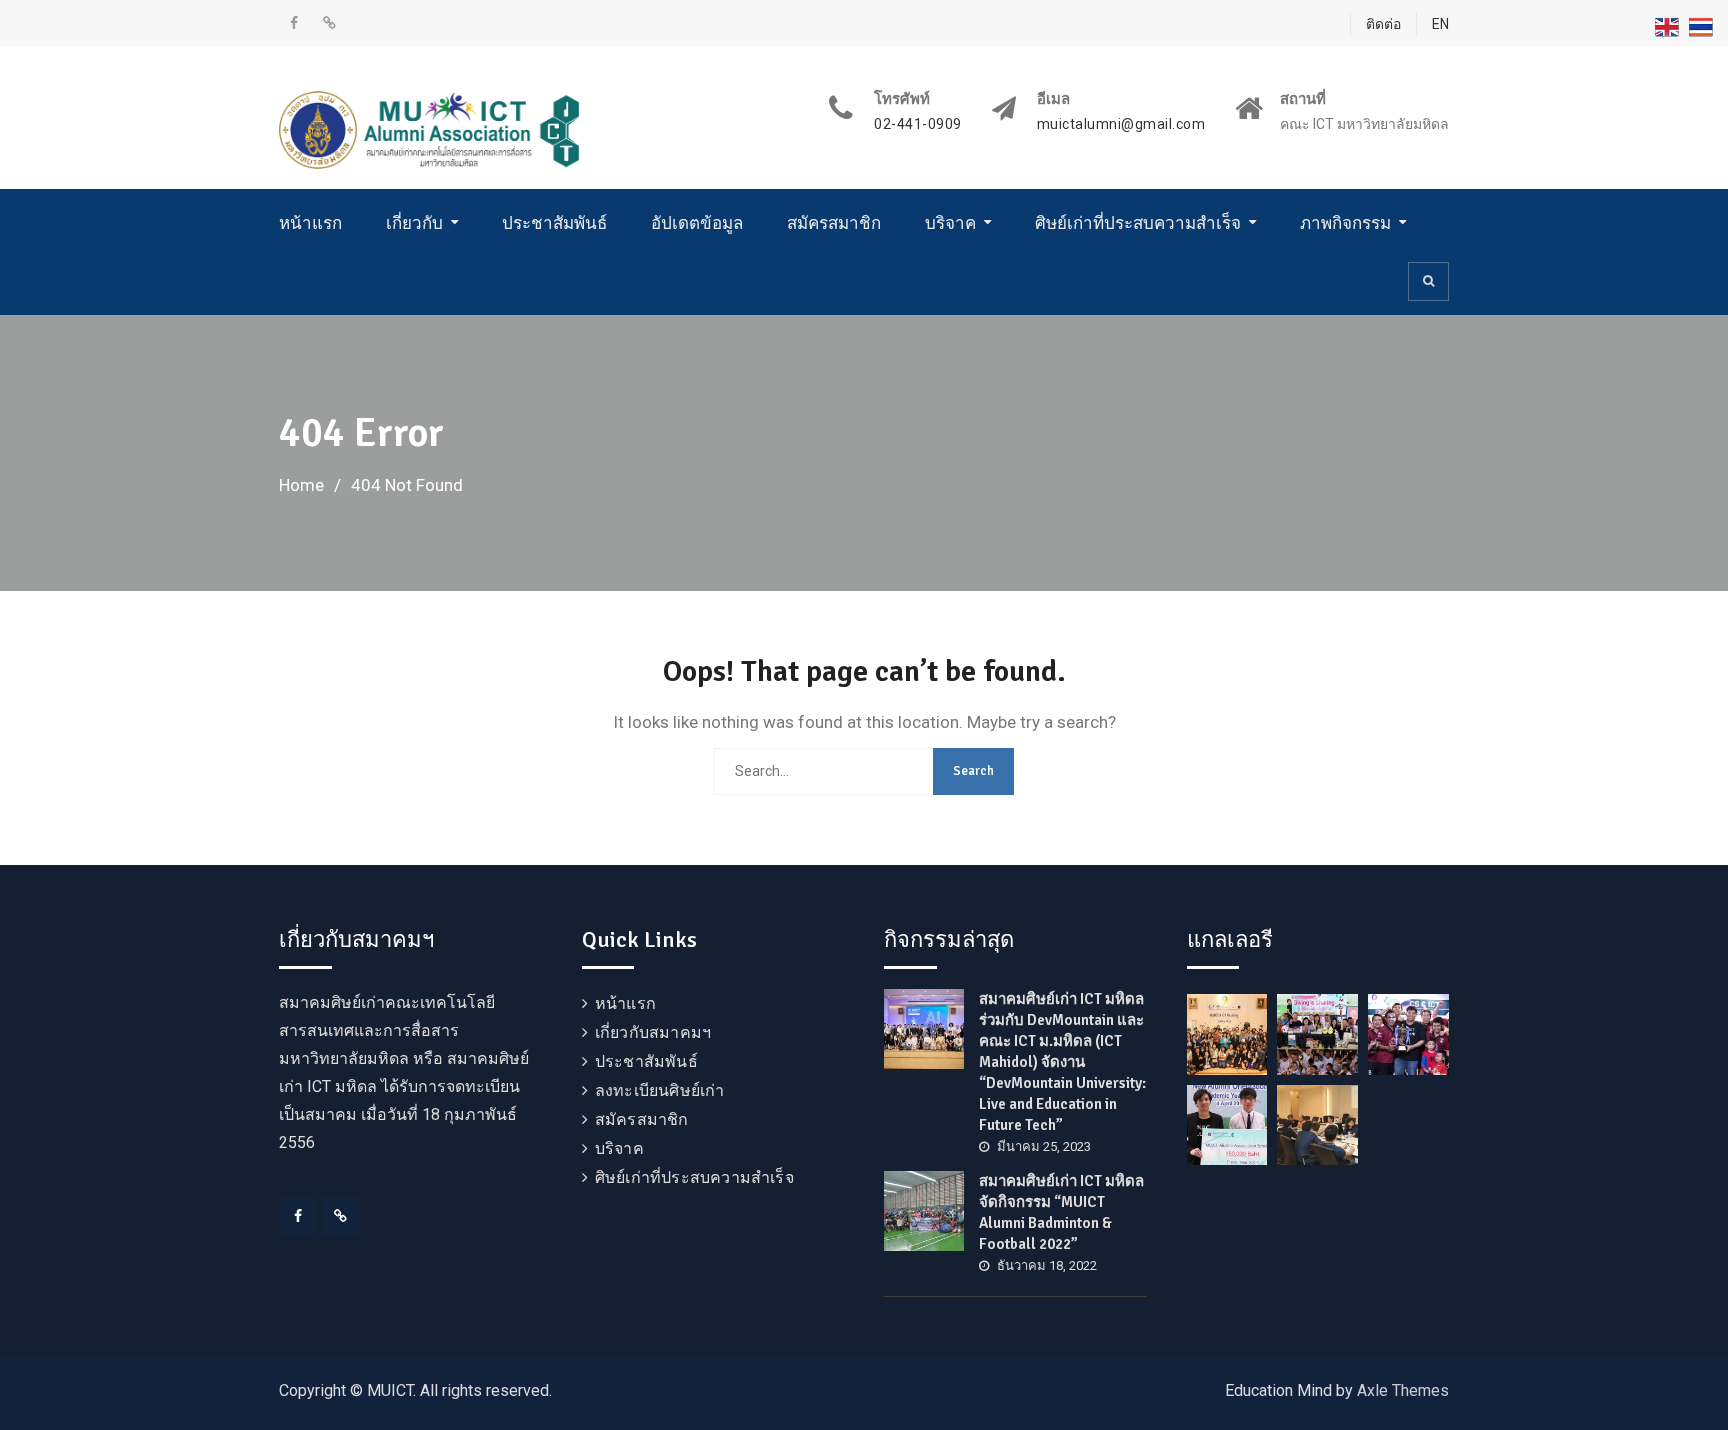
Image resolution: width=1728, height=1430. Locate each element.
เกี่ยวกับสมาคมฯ (653, 1032)
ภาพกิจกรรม (1345, 223)
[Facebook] (298, 1216)
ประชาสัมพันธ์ (554, 223)
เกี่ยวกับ (414, 223)
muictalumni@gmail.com (1121, 124)
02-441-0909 (918, 124)
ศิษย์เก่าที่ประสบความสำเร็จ (1138, 223)
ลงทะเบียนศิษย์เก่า (660, 1090)
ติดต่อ (1383, 24)
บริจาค (950, 223)
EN (1440, 24)
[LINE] (341, 1216)
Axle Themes (1403, 1390)
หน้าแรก (310, 223)
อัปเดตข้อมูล (697, 223)
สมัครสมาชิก (834, 223)
